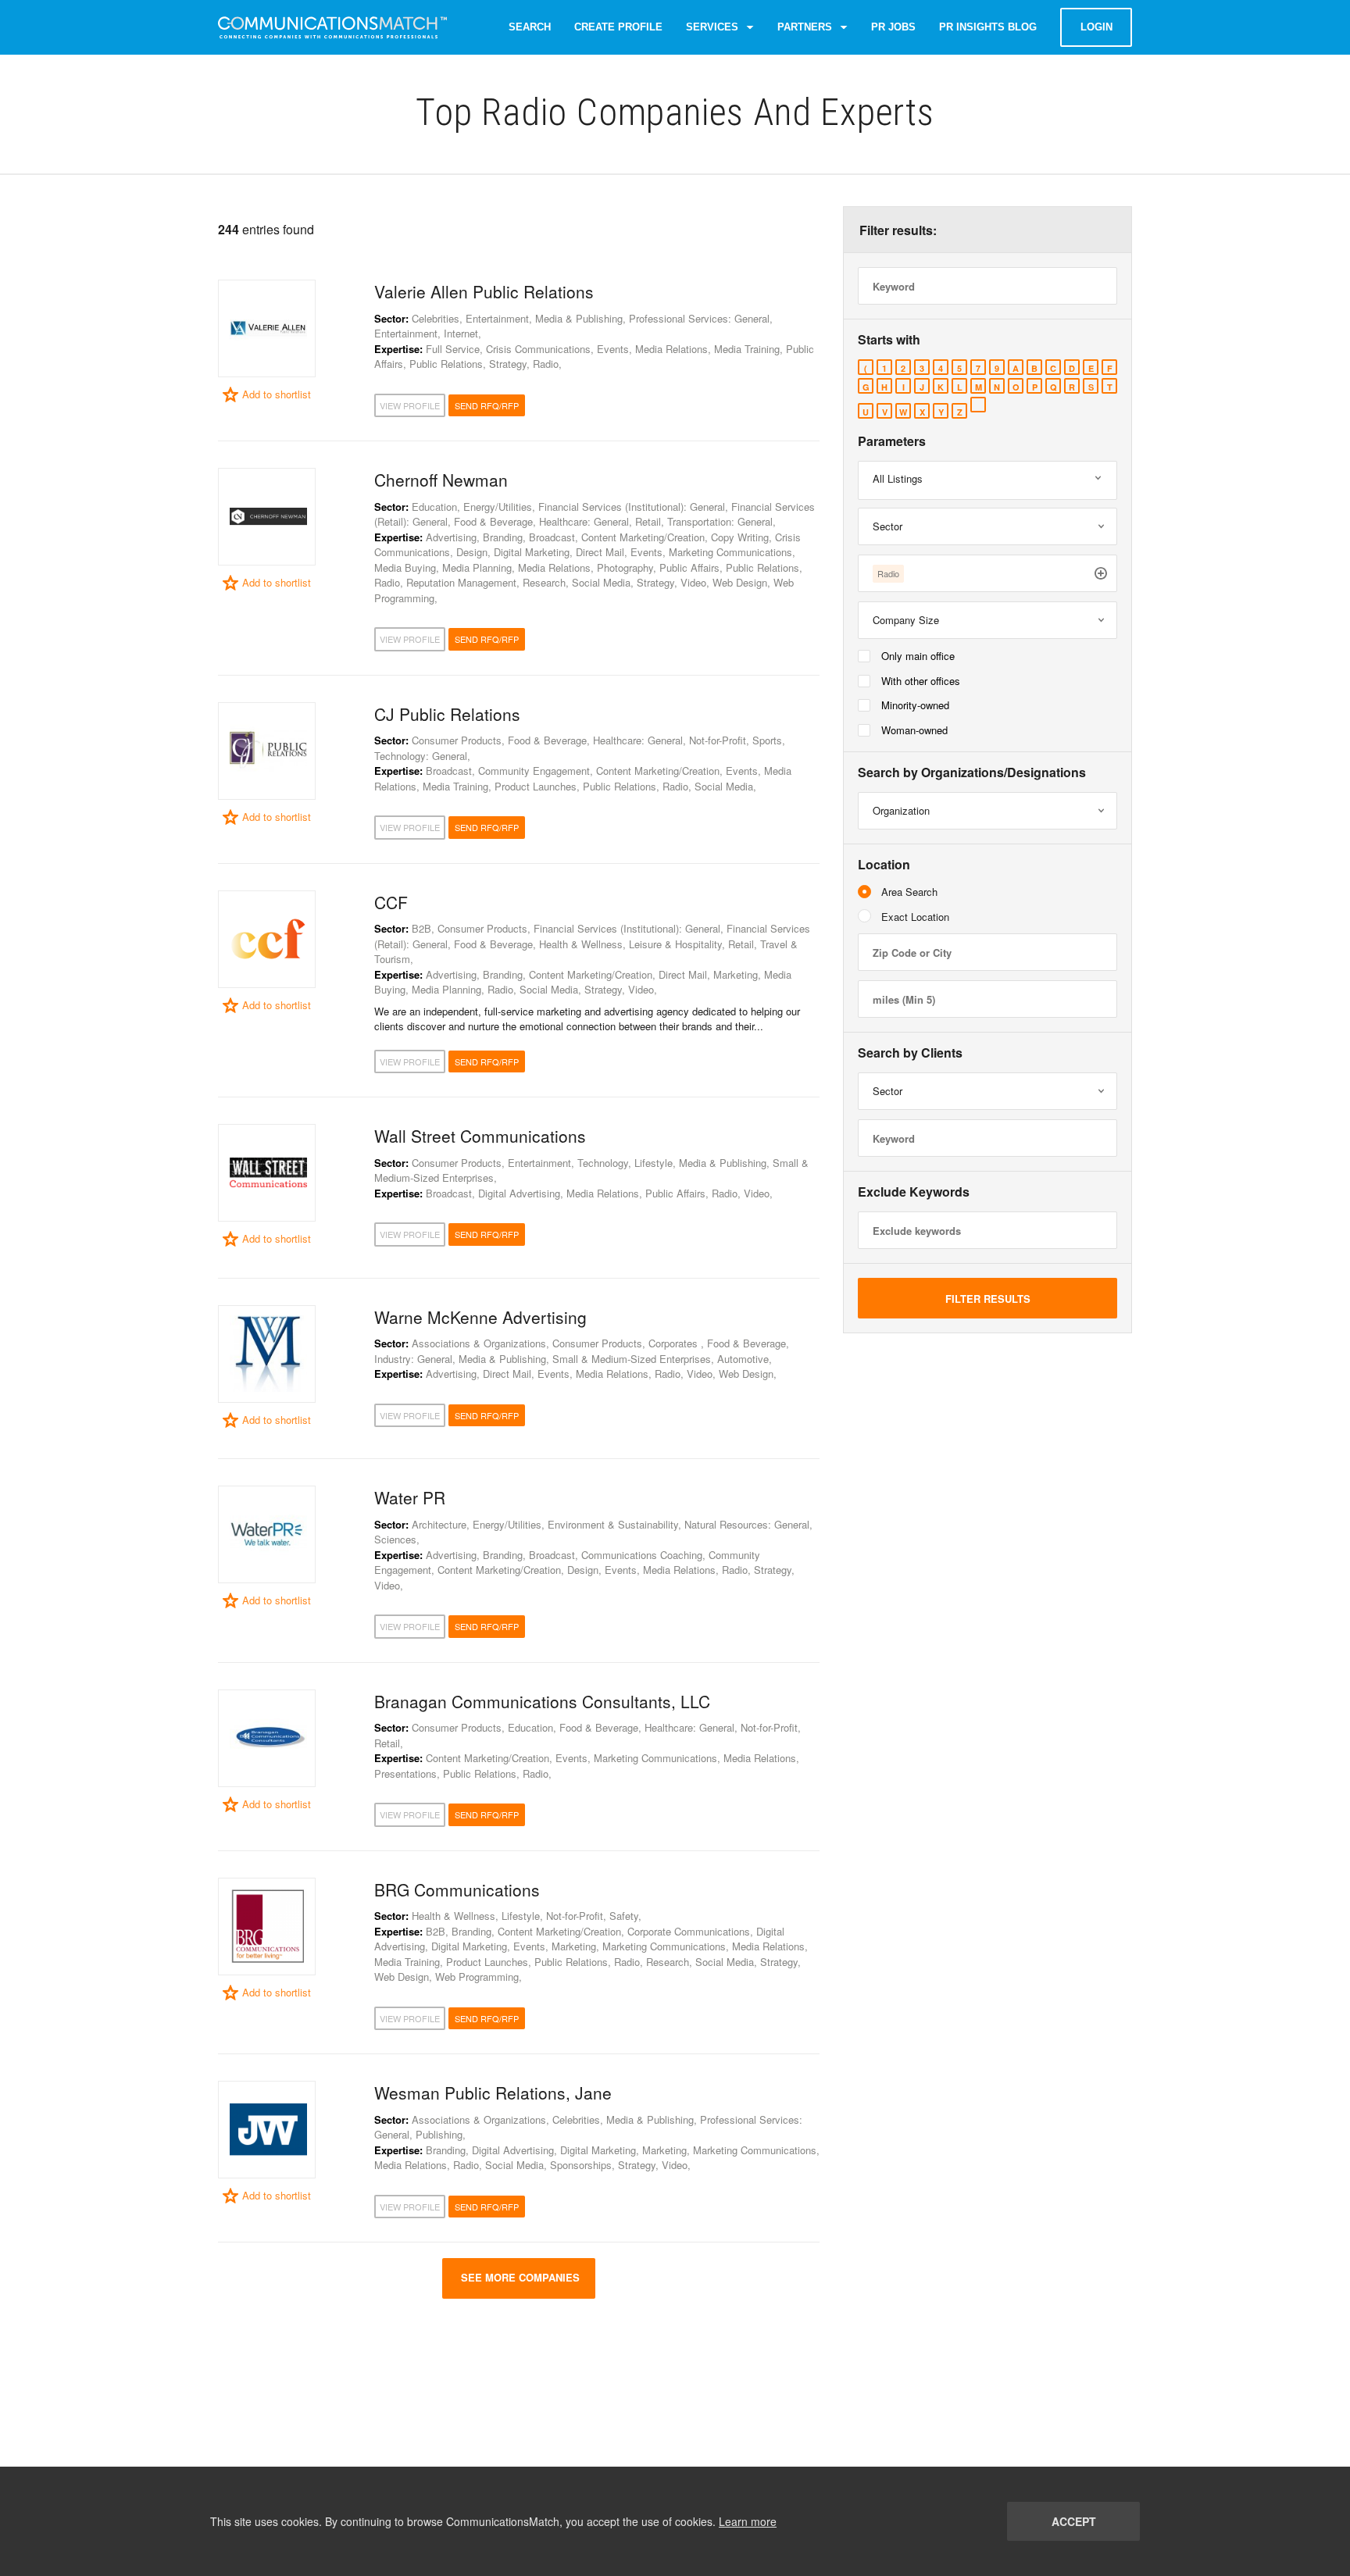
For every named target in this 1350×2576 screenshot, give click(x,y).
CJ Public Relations (447, 714)
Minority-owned (915, 705)
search (530, 27)
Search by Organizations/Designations (972, 772)
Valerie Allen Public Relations (484, 291)
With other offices (921, 681)
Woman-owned (914, 730)
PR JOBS (893, 27)
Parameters (892, 441)
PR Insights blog (988, 27)
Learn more (748, 2521)
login (1096, 27)
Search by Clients (910, 1053)
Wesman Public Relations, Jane (493, 2093)
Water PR (410, 1497)
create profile (618, 27)
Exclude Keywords (914, 1192)
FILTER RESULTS (988, 1299)
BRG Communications (457, 1889)
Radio (888, 573)
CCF (391, 902)
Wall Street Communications (480, 1136)
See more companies (519, 2277)
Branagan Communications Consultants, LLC (542, 1701)
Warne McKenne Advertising (480, 1317)
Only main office (918, 656)
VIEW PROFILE (410, 405)
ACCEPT (1074, 2521)
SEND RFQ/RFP (487, 405)
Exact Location (915, 917)
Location (884, 865)
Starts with (889, 340)
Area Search (909, 892)
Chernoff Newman (441, 480)
